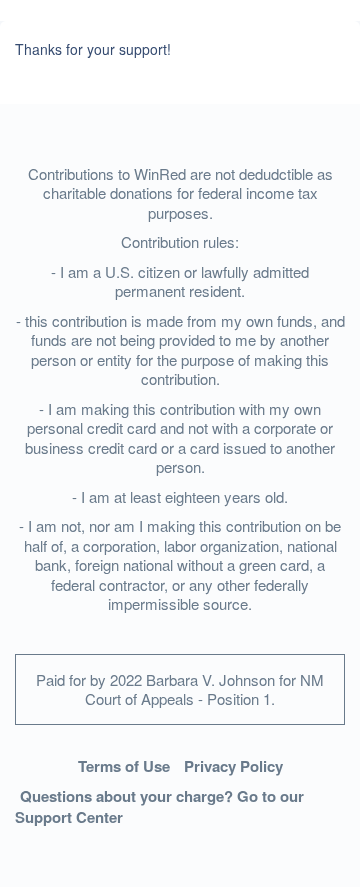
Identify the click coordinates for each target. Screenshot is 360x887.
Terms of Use (124, 766)
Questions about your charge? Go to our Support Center (159, 806)
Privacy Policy (233, 766)
